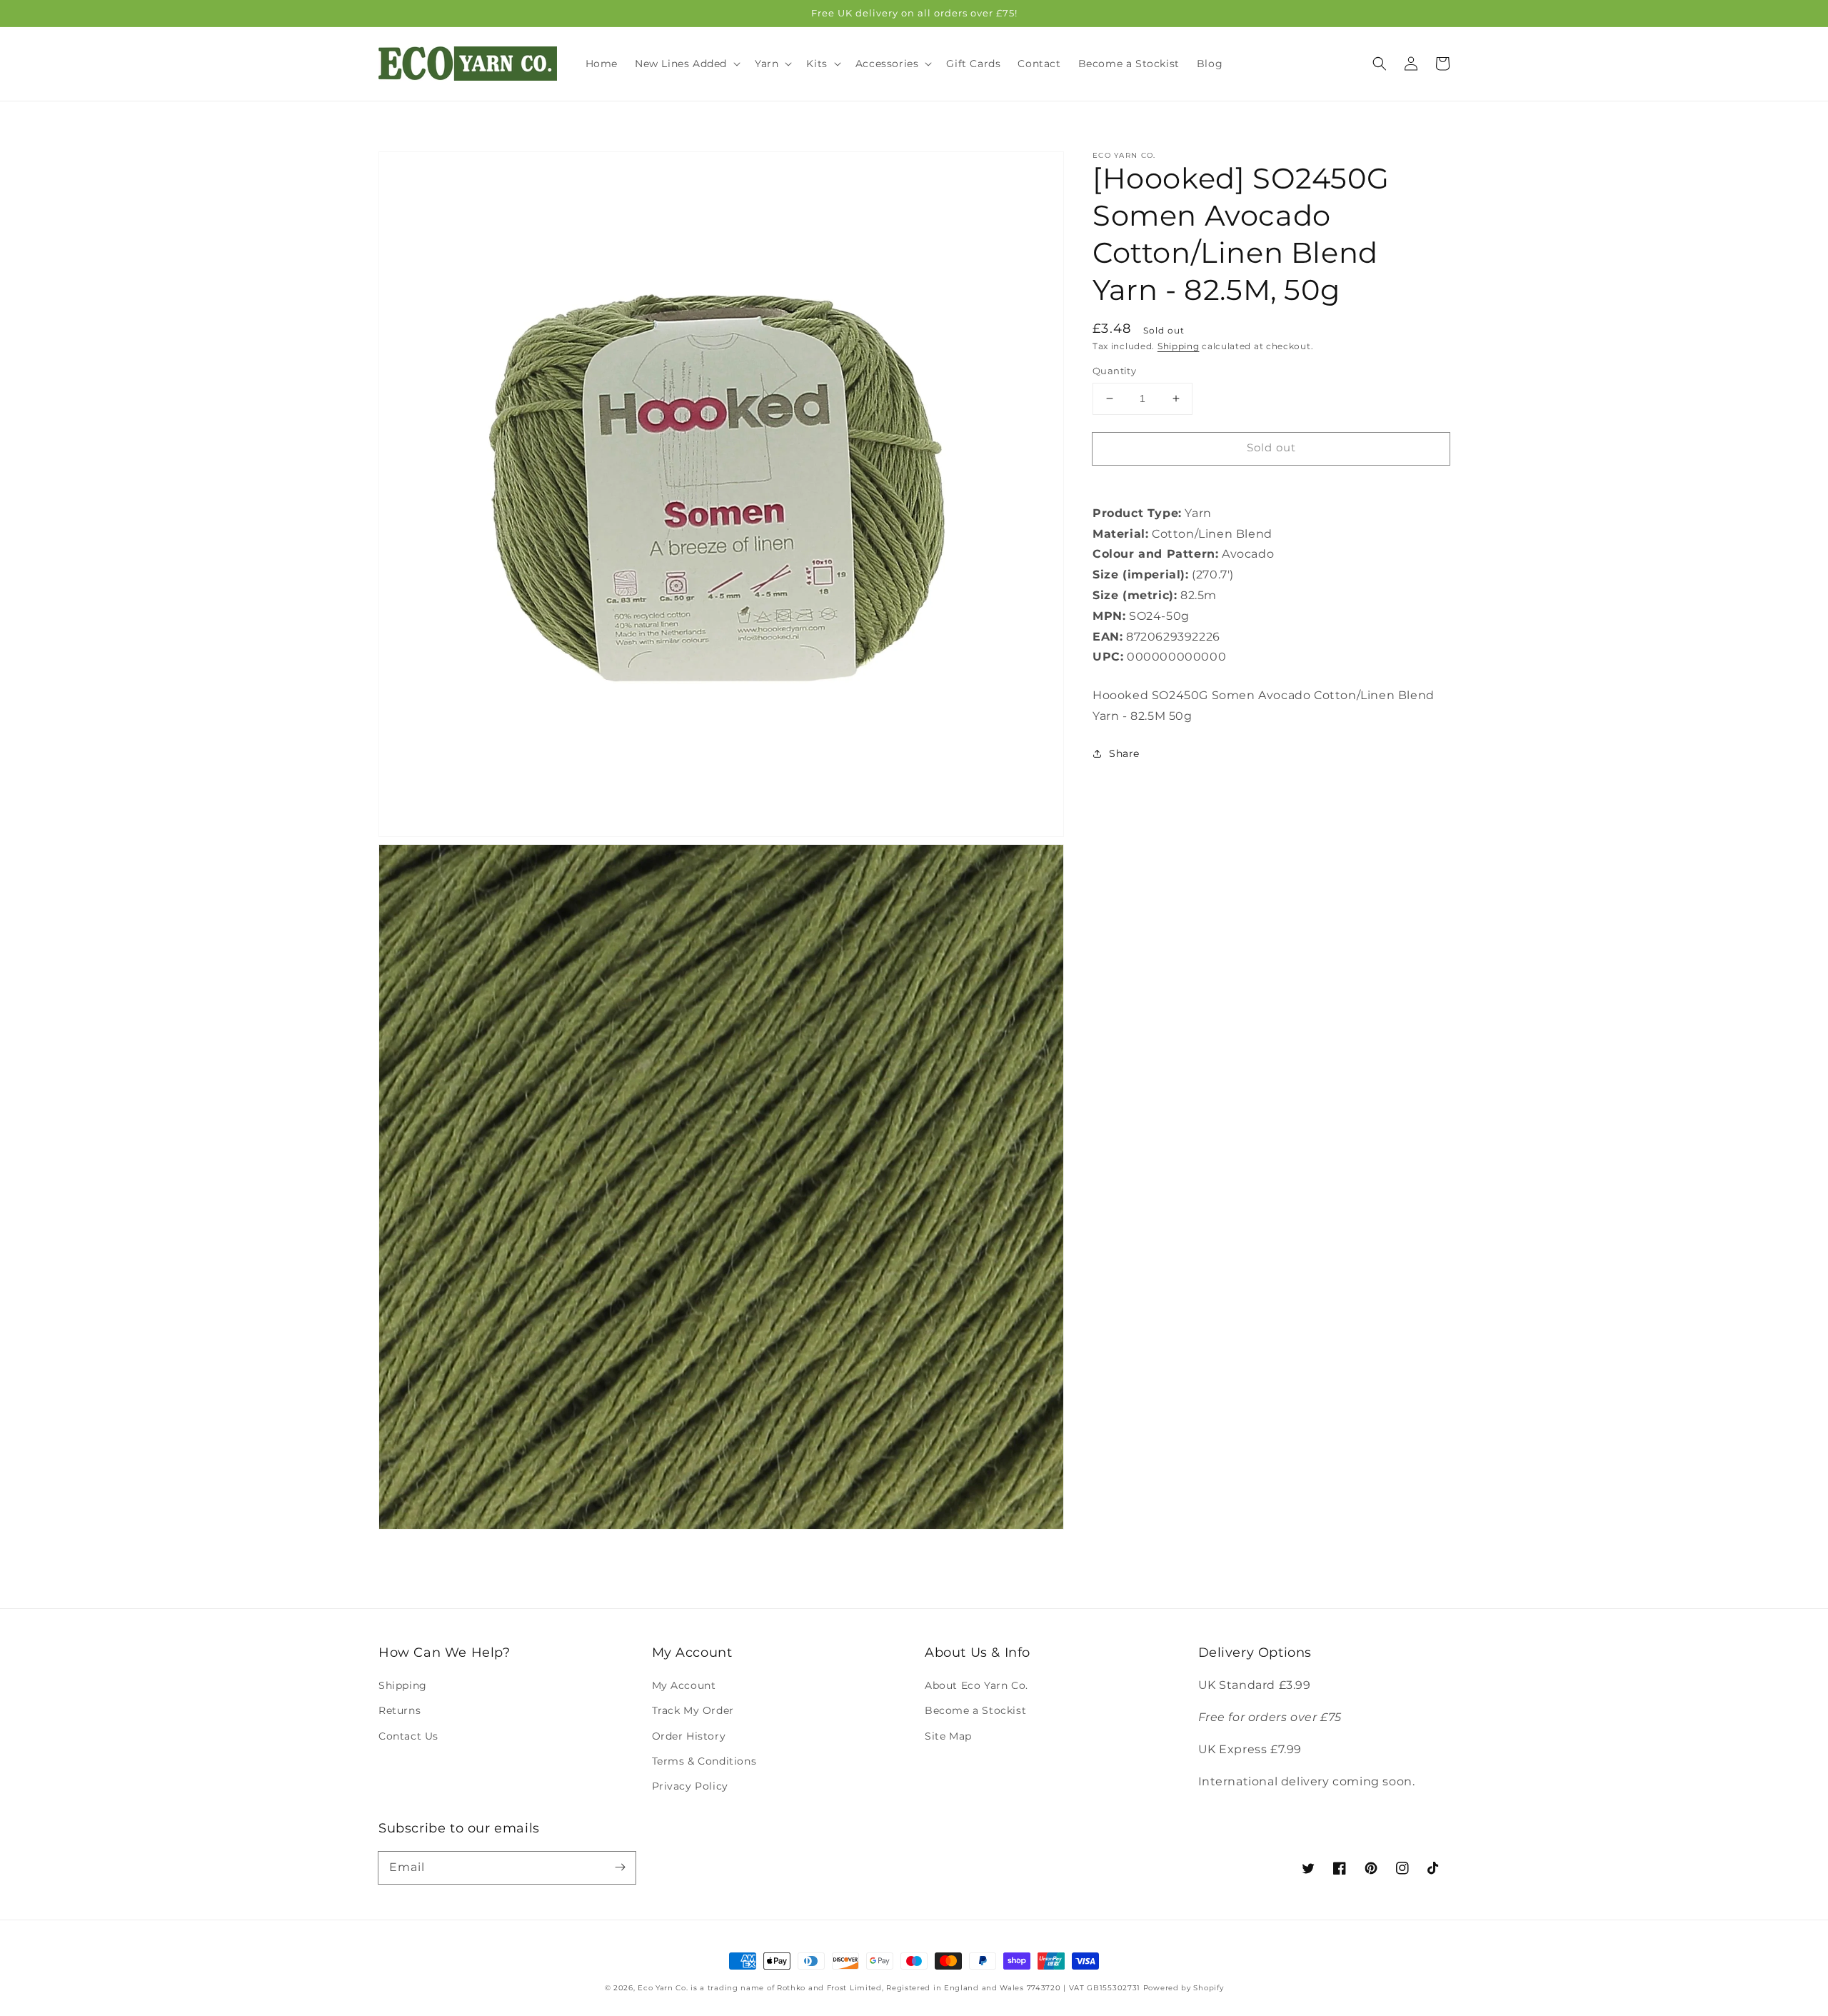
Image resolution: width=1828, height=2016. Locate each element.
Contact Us (408, 1736)
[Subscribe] (620, 1867)
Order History (689, 1736)
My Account (684, 1685)
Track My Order (693, 1710)
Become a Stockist (975, 1710)
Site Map (948, 1736)
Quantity (1114, 371)
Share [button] (1124, 753)
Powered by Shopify (1184, 1988)
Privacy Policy (690, 1786)
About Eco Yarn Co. (976, 1685)
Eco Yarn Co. (663, 1988)
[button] (1380, 64)
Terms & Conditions (704, 1761)
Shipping (1179, 346)
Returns (400, 1710)
